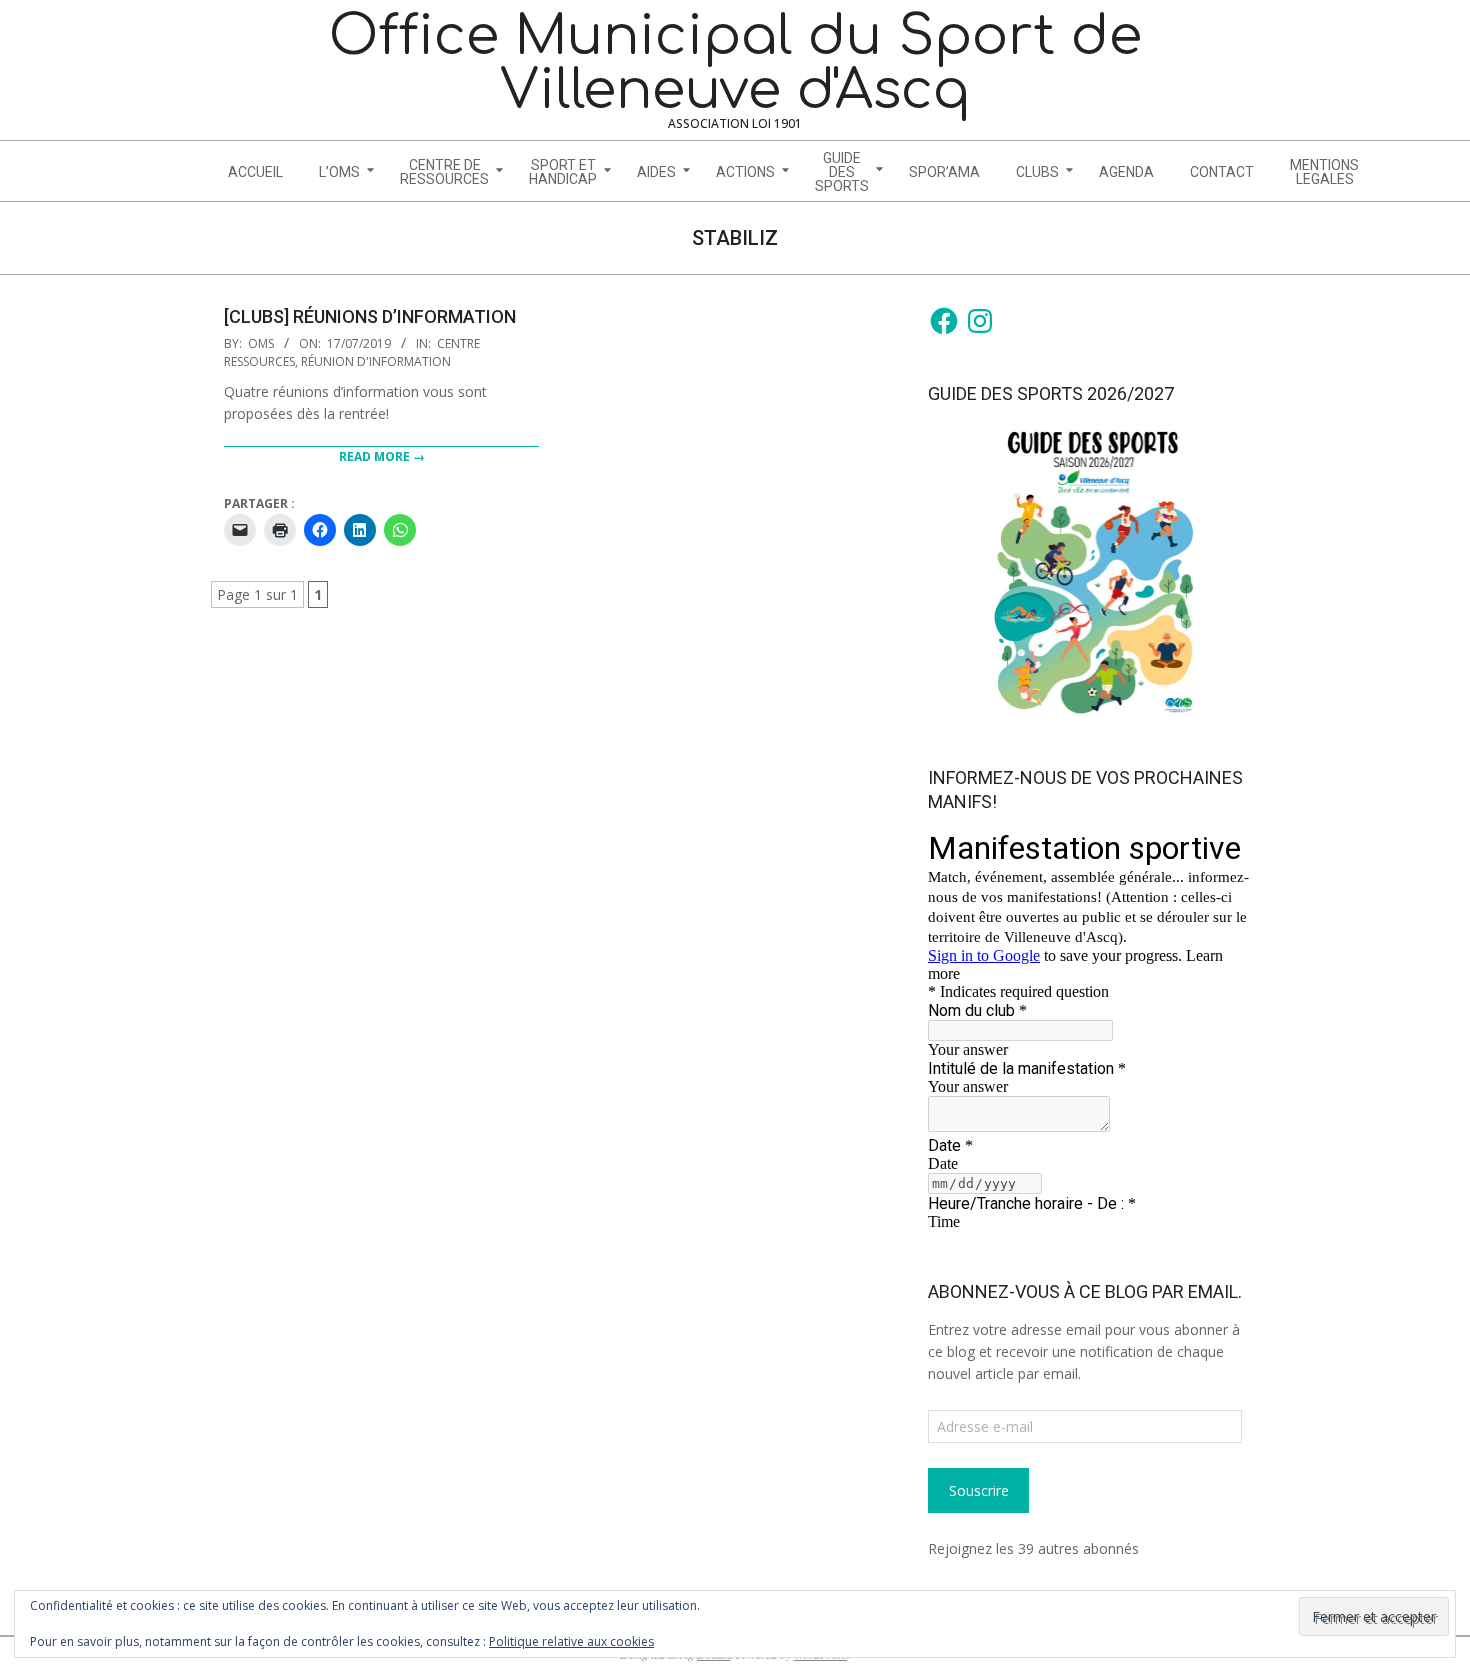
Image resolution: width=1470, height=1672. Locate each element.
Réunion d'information (376, 361)
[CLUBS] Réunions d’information (370, 316)
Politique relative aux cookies (571, 1641)
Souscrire (979, 1490)
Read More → (382, 456)
